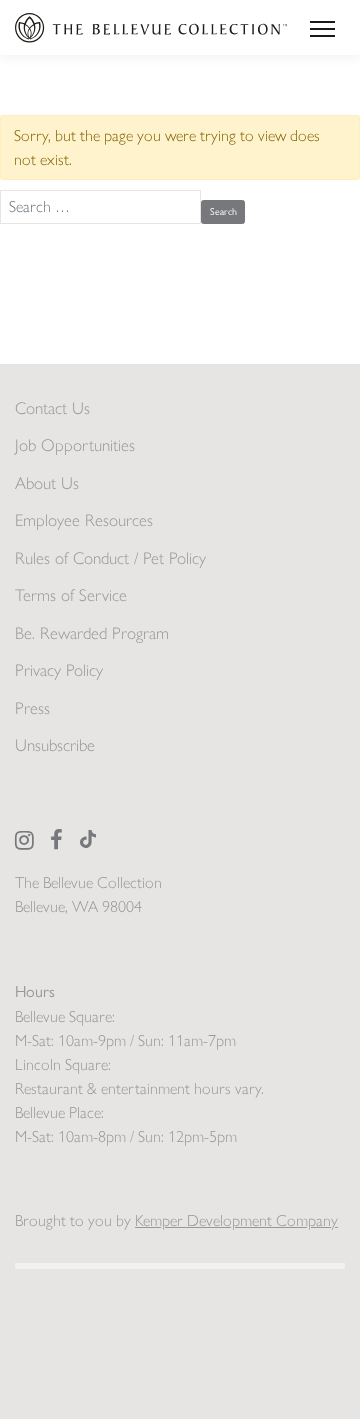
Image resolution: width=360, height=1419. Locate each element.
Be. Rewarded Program (92, 633)
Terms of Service (71, 595)
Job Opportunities (75, 445)
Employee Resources (84, 520)
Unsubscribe (55, 745)
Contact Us (52, 408)
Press (32, 708)
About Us (47, 483)
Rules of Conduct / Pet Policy (110, 558)
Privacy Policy (59, 670)
